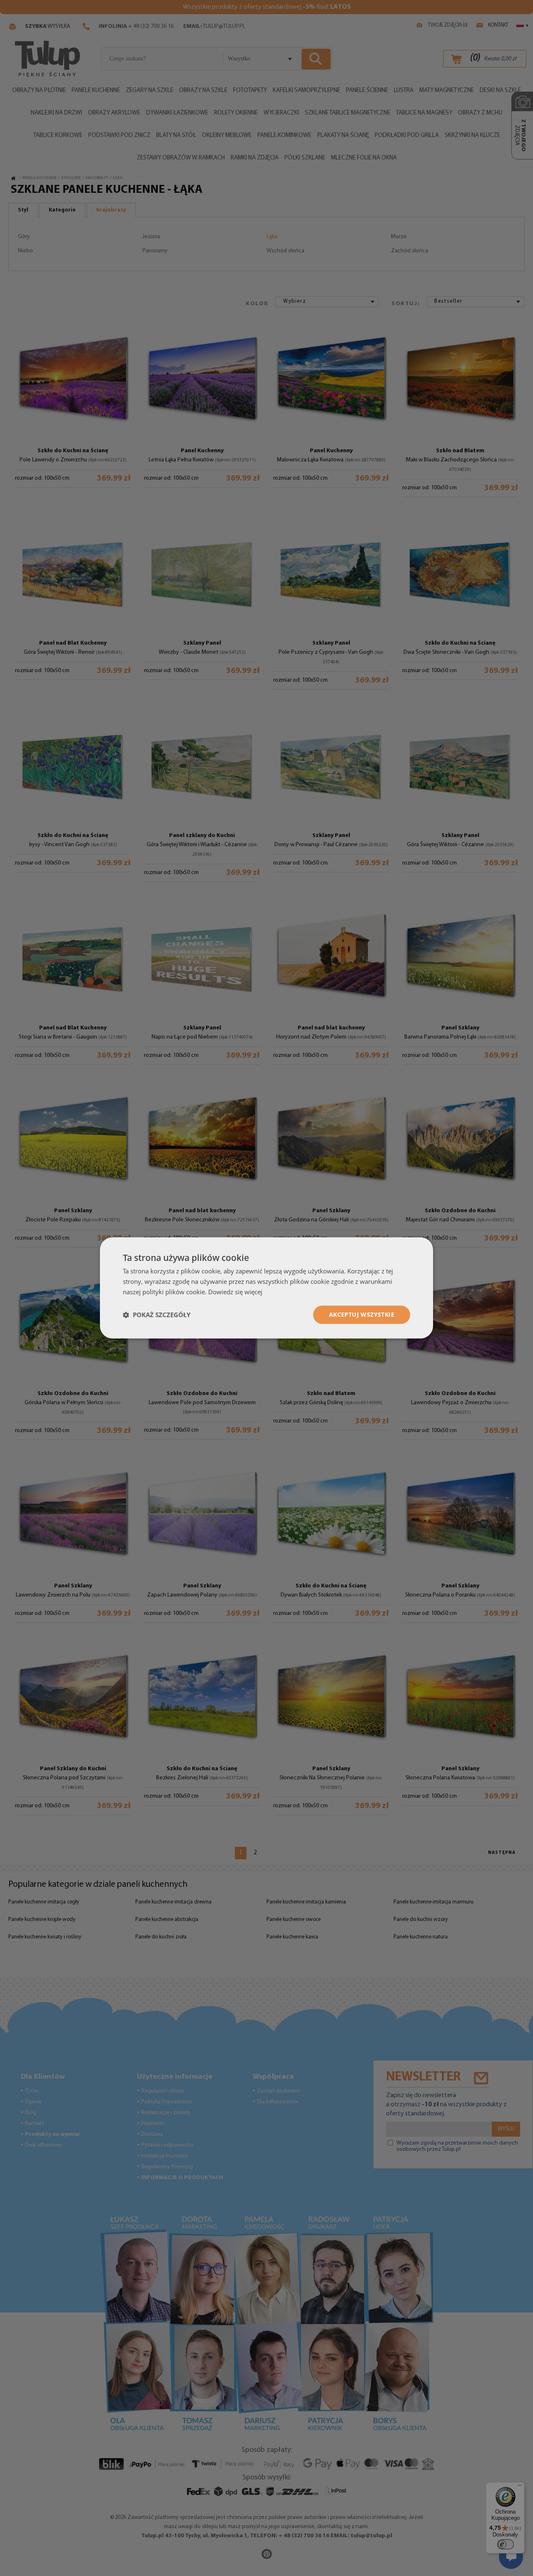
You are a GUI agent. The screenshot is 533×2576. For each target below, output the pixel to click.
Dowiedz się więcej (235, 1292)
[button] (157, 1315)
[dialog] (266, 1288)
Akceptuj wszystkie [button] (362, 1314)
